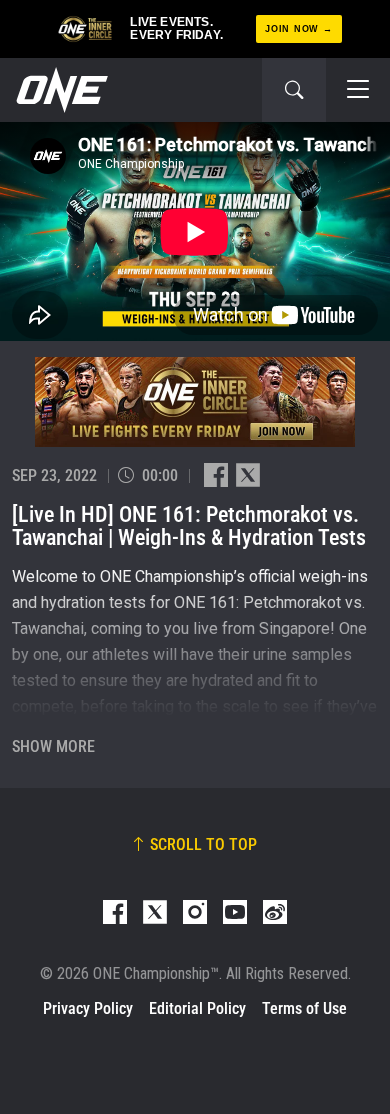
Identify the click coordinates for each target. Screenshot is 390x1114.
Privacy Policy (88, 1008)
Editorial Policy (197, 1008)
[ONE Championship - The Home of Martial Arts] (60, 90)
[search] (294, 90)
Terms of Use (304, 1008)
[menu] (358, 90)
